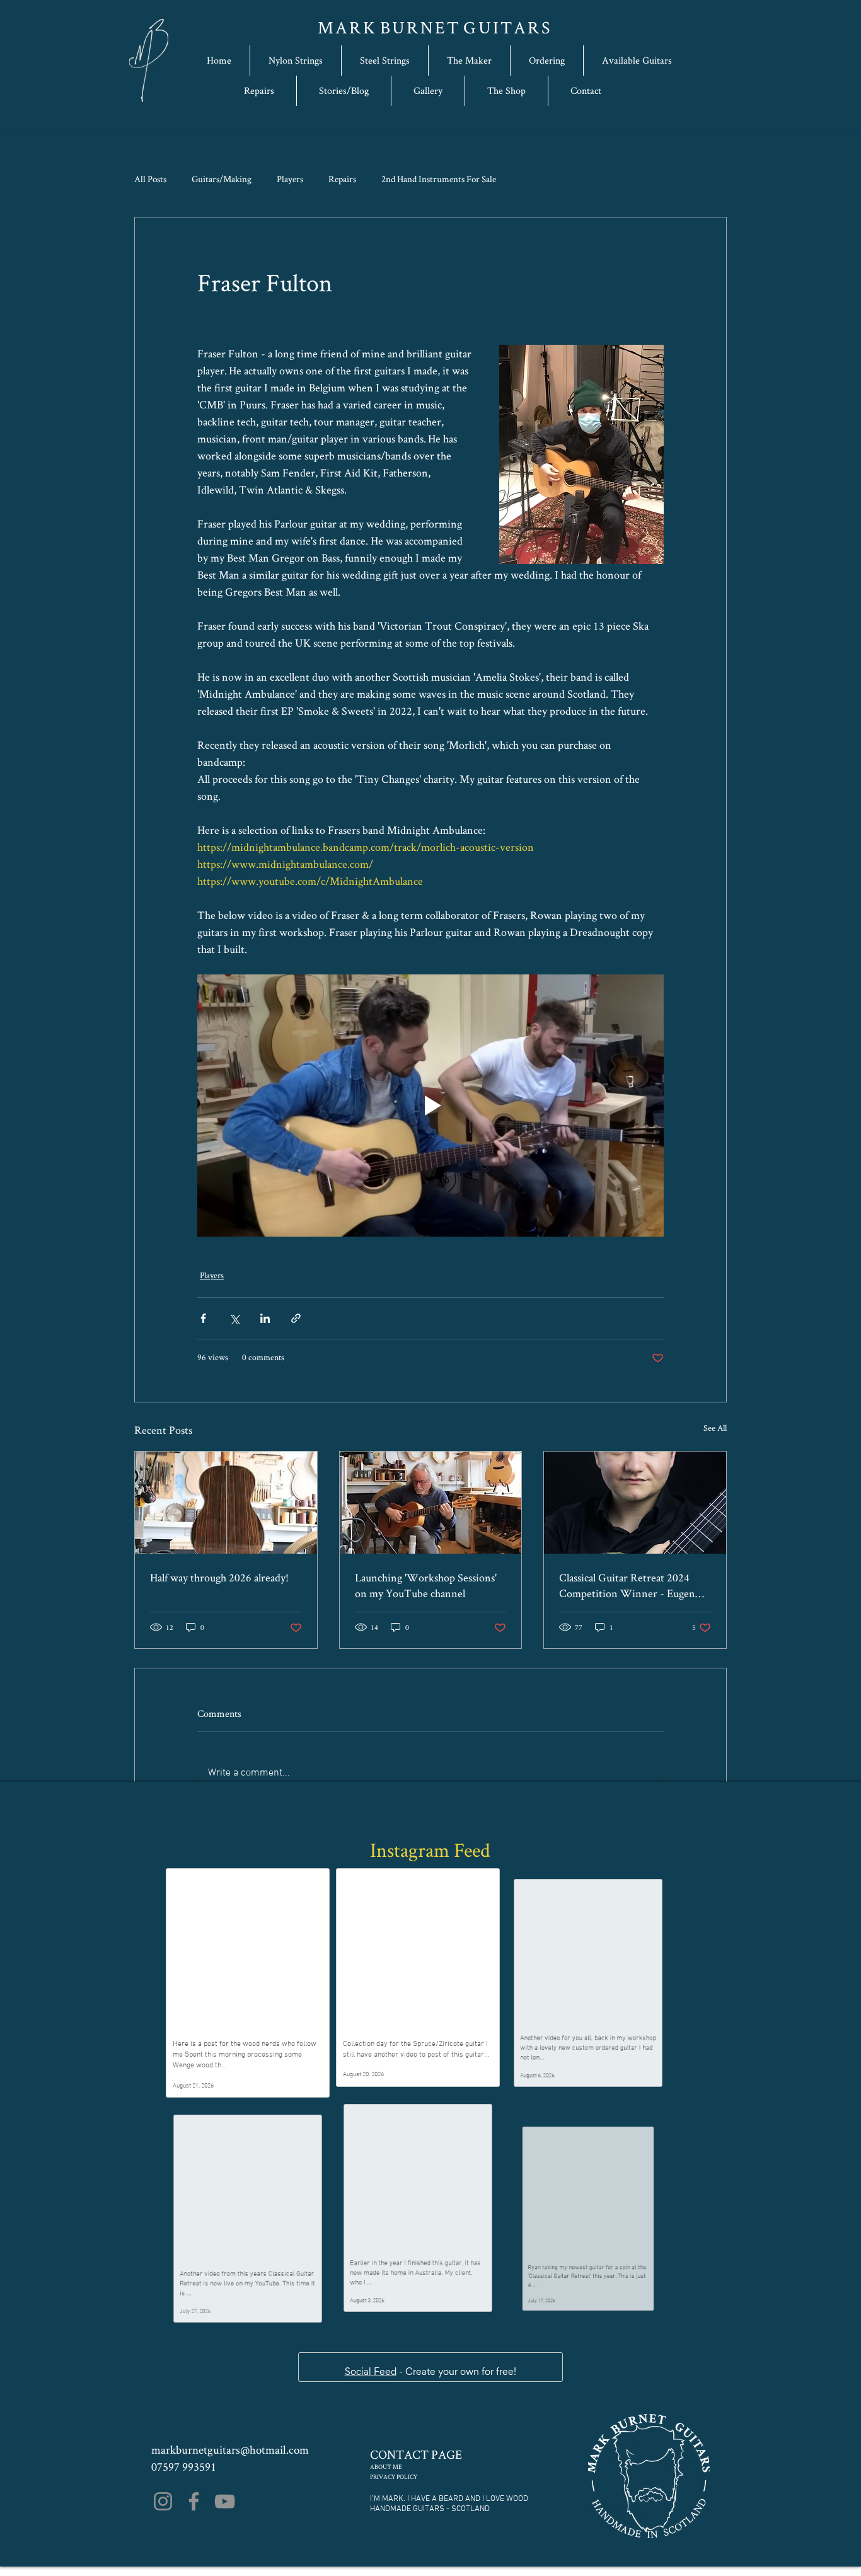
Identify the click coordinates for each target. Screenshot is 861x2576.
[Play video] (430, 1106)
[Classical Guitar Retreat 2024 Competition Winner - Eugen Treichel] (635, 1503)
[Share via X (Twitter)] (234, 1318)
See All (715, 1428)
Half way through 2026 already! (219, 1577)
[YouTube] (225, 2511)
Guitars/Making (222, 179)
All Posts (150, 179)
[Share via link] (296, 1318)
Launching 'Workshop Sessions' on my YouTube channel (426, 1585)
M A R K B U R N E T (390, 27)
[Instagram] (163, 2511)
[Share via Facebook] (203, 1318)
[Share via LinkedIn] (265, 1318)
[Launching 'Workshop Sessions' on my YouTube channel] (431, 1503)
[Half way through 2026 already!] (226, 1503)
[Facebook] (194, 2511)
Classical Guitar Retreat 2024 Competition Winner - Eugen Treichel (627, 1585)
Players (290, 179)
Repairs (342, 179)
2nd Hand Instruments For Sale (439, 179)
